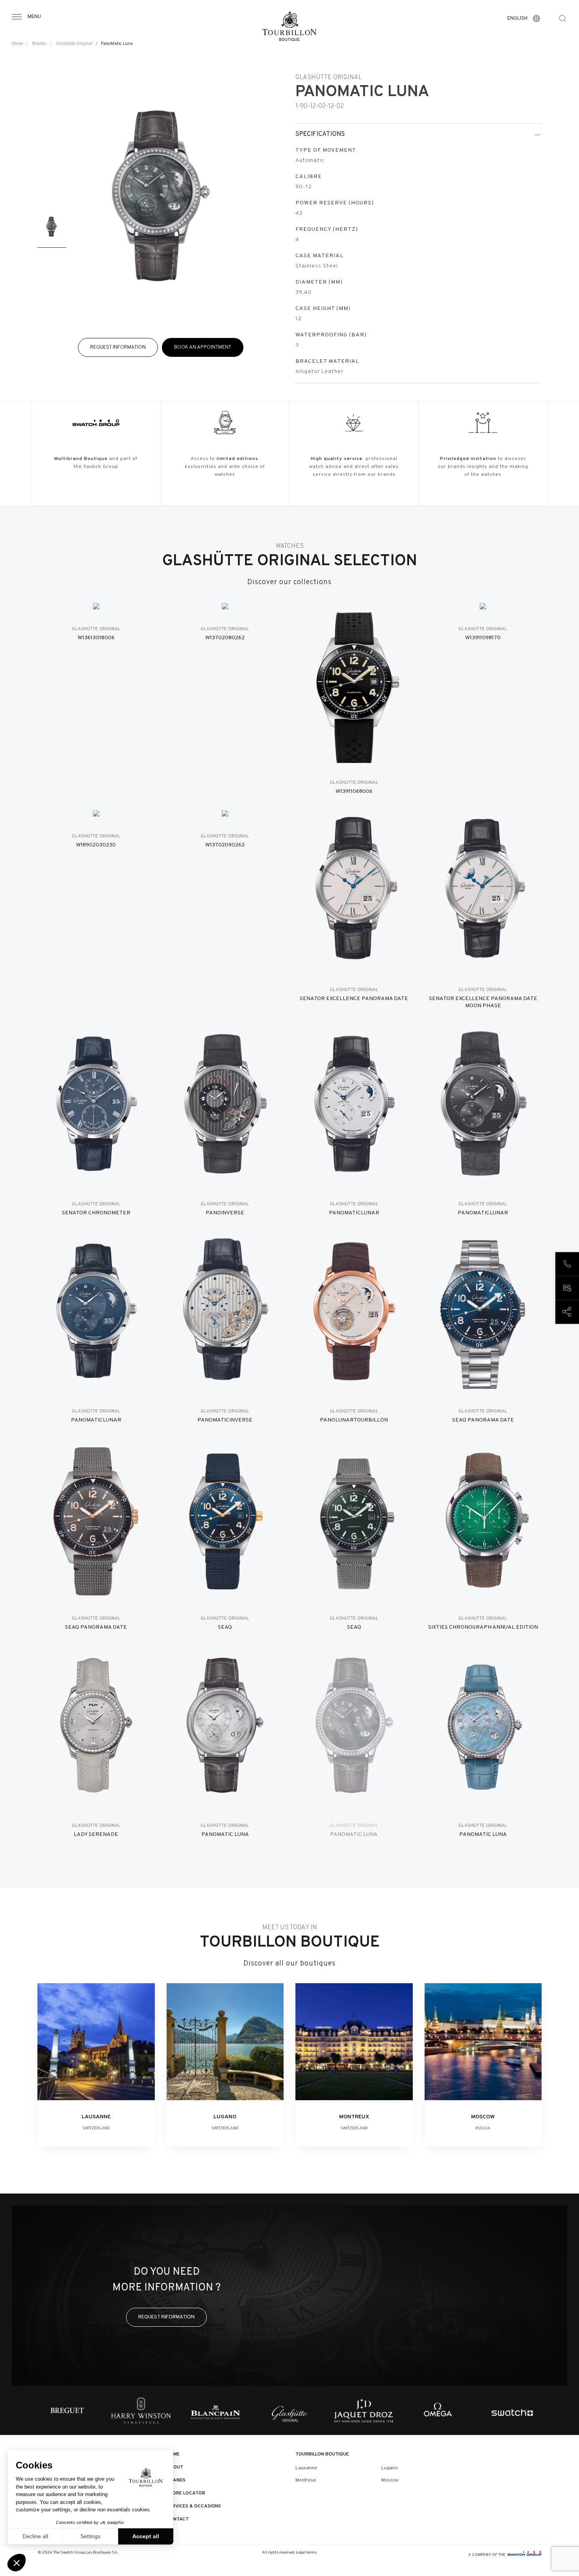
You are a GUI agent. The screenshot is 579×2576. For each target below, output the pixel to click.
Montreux (306, 2480)
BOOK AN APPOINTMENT (203, 347)
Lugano (390, 2468)
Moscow (390, 2480)
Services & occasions (194, 2506)
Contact (178, 2519)
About (175, 2467)
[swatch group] (525, 2555)
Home (17, 44)
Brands (39, 44)
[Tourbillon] (289, 26)
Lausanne (306, 2468)
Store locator (186, 2493)
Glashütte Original (74, 44)
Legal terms (306, 2553)
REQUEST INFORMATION (118, 347)
